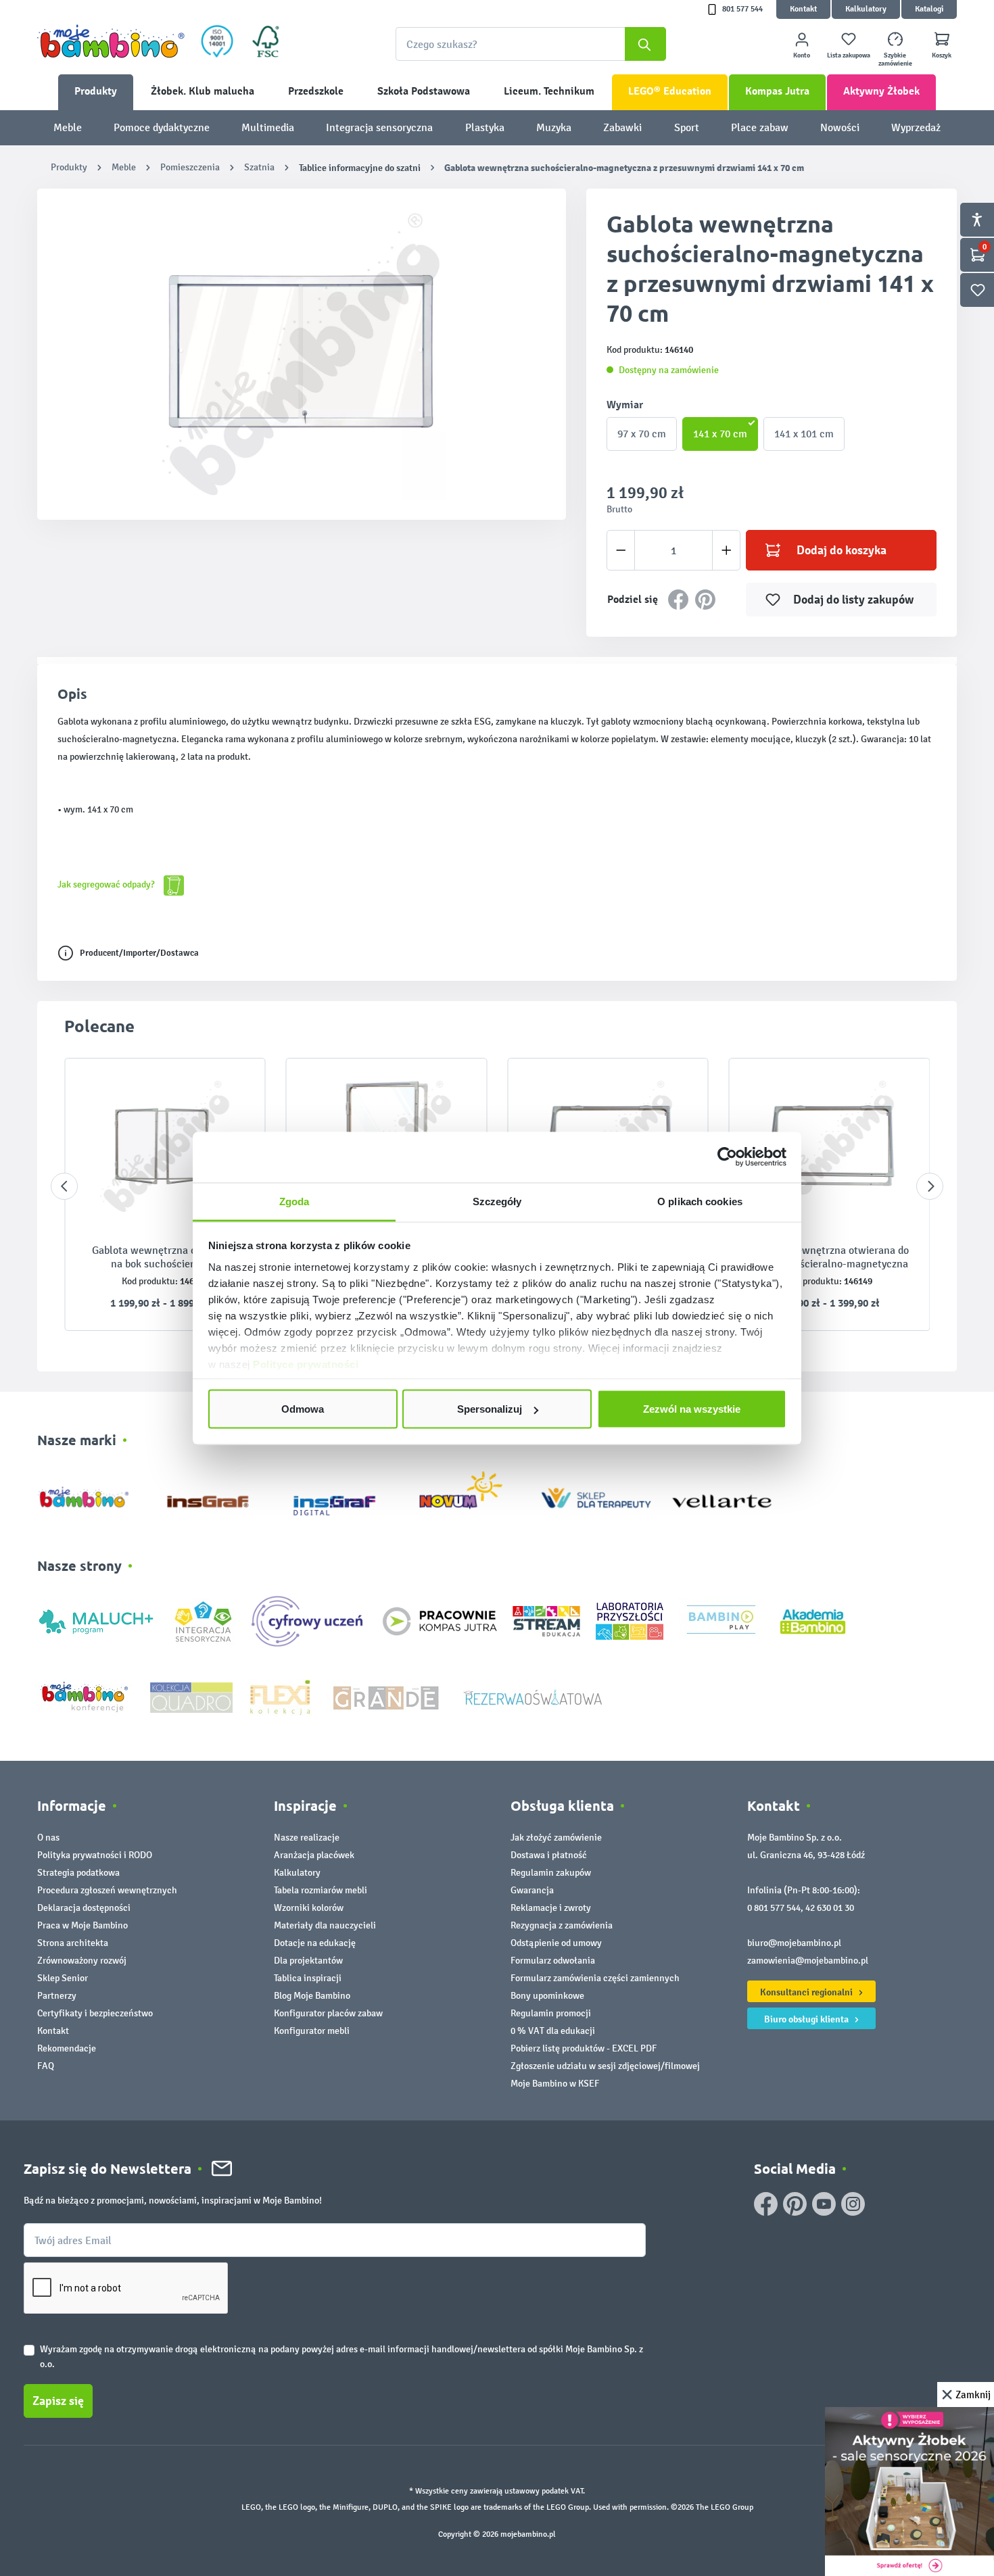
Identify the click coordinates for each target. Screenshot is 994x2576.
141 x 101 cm (804, 434)
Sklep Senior (63, 1978)
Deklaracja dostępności (84, 1908)
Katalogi (929, 9)
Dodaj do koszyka (842, 550)
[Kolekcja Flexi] (280, 1696)
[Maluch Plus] (96, 1621)
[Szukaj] (645, 44)
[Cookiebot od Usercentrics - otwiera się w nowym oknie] (727, 1157)
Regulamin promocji (551, 2013)
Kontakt (803, 9)
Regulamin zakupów (551, 1873)
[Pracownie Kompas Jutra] (440, 1621)
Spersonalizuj (490, 1409)
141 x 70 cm (720, 434)
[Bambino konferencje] (86, 1696)
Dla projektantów (308, 1961)
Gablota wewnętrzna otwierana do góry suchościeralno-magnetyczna (829, 1257)
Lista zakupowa (849, 55)
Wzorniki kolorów (309, 1908)
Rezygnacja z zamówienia (562, 1925)
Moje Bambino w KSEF (555, 2084)
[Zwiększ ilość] (727, 550)
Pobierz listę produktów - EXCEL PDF (584, 2048)
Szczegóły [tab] (497, 1201)
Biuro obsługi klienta (807, 2019)
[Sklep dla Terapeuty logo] (596, 1495)
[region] (302, 354)
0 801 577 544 (774, 1908)
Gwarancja (532, 1890)
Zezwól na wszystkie (692, 1409)
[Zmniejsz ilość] (621, 550)
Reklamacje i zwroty (551, 1908)
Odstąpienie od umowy (556, 1943)
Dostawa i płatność (549, 1855)
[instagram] (853, 2204)
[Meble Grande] (387, 1696)
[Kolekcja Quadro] (191, 1696)
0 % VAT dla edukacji (553, 2031)
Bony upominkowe (547, 1996)
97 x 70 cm (642, 434)
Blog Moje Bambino (312, 1996)
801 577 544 (742, 9)
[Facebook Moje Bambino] (766, 2204)
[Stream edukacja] (546, 1621)
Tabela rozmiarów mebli (321, 1890)
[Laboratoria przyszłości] (630, 1621)
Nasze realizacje (307, 1838)
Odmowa (303, 1409)
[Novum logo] (470, 1495)
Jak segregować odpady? (107, 884)
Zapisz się (58, 2401)
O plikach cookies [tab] (700, 1201)
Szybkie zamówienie (895, 59)
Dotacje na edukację (315, 1943)
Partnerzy (57, 1996)
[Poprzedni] (64, 1186)
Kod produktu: (150, 1281)
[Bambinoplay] (721, 1621)
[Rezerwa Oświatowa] (533, 1696)
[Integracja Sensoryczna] (203, 1621)
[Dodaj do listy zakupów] (229, 1089)
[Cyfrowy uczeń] (309, 1621)
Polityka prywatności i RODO (95, 1855)
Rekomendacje (67, 2048)
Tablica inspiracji (308, 1978)
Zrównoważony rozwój (82, 1961)
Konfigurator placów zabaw (328, 2013)
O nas (48, 1838)
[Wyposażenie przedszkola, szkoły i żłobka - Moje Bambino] (111, 41)
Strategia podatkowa (78, 1873)
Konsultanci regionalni (807, 1992)
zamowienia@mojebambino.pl (808, 1961)
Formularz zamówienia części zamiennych (595, 1978)
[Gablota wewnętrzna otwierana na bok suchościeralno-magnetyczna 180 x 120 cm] (165, 1146)
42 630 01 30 (830, 1908)
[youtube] (824, 2204)
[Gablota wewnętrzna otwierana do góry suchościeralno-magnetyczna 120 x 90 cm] (830, 1146)
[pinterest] (795, 2204)
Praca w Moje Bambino (82, 1925)
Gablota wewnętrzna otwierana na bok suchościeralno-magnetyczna (165, 1257)
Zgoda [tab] (294, 1201)
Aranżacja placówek (314, 1855)
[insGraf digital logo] (344, 1495)
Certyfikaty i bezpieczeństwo (95, 2013)
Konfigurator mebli (312, 2031)
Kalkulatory (866, 9)
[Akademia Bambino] (813, 1621)
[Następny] (930, 1186)
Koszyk (942, 55)
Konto (802, 55)
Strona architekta (73, 1943)
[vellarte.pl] (722, 1495)
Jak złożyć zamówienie (556, 1838)
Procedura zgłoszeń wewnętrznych (107, 1890)
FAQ (46, 2066)
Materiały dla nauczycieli (325, 1925)
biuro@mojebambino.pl (794, 1943)
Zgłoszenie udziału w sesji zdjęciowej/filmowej (605, 2066)
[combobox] (531, 44)
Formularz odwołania (553, 1961)
